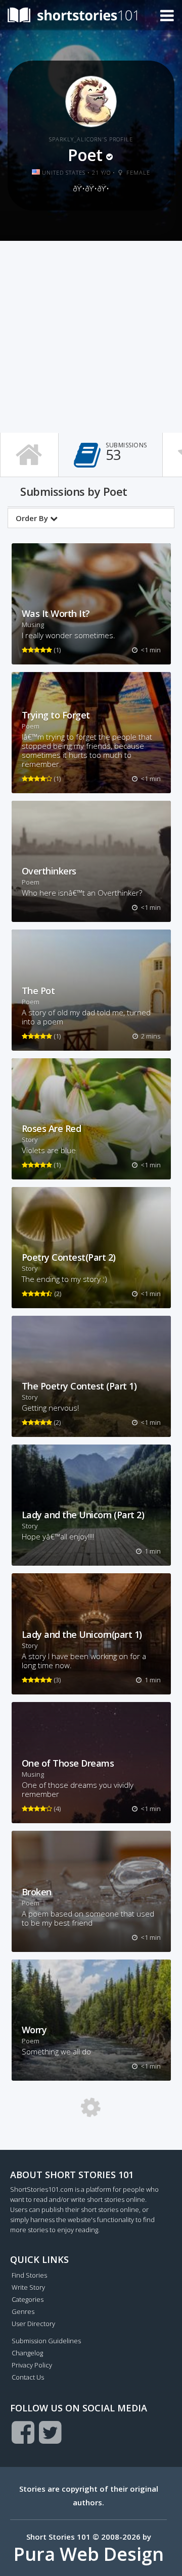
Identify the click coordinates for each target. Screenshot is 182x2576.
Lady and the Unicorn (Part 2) (83, 1515)
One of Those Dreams (68, 1763)
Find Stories (29, 2275)
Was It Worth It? (56, 613)
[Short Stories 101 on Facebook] (23, 2432)
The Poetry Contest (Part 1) (79, 1386)
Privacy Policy (32, 2365)
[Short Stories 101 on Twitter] (50, 2432)
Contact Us (28, 2377)
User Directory (33, 2324)
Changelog (27, 2353)
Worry (34, 2030)
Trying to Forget (56, 715)
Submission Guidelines (46, 2341)
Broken (37, 1892)
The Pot (38, 991)
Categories (28, 2299)
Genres (23, 2311)
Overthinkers (49, 871)
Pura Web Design (89, 2554)
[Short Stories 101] (72, 14)
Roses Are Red (52, 1128)
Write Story (28, 2287)
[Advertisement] (91, 337)
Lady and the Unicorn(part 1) (82, 1634)
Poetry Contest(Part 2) (69, 1257)
